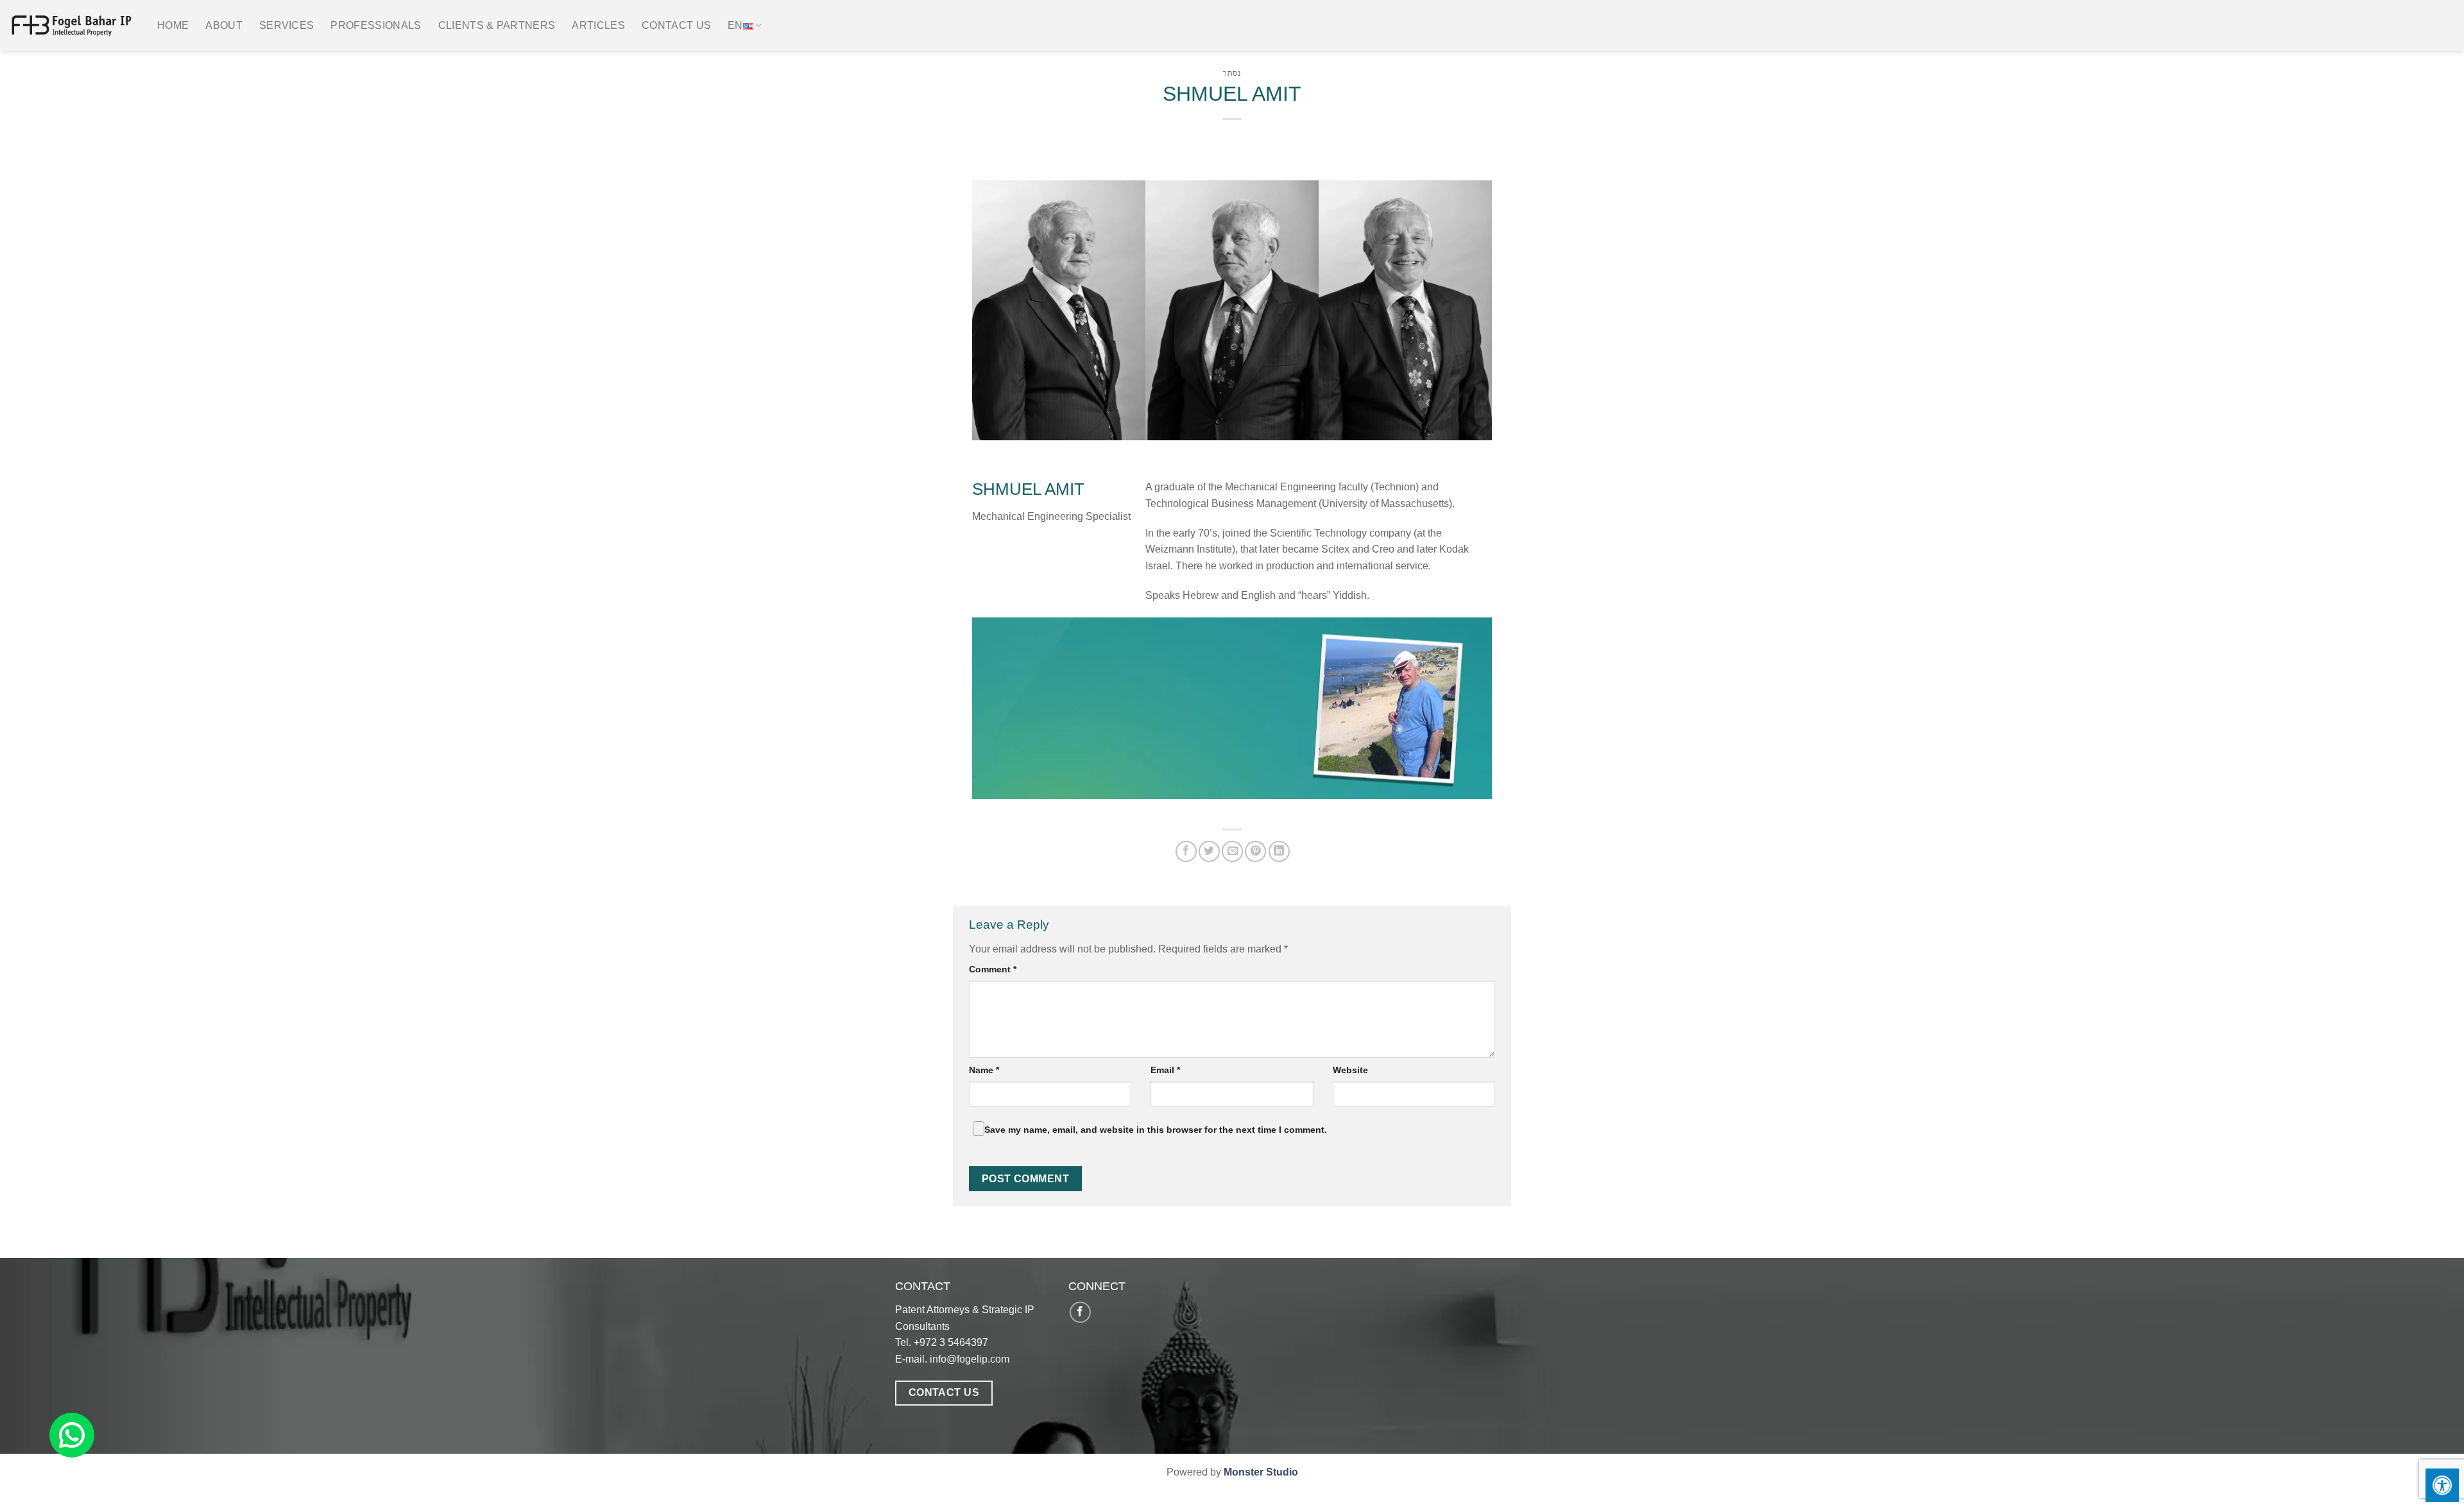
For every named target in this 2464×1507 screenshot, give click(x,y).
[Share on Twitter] (1209, 851)
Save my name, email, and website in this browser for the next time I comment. (1156, 1130)
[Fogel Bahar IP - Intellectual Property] (74, 26)
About (224, 25)
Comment (993, 969)
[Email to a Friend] (1232, 851)
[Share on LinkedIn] (1279, 851)
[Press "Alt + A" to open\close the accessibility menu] (2442, 1485)
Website (1350, 1070)
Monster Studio (1261, 1472)
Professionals (376, 25)
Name (984, 1070)
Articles (598, 25)
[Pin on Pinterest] (1255, 851)
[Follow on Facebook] (1080, 1312)
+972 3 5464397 (951, 1342)
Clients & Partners (497, 25)
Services (287, 25)
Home (173, 25)
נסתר (1232, 73)
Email (1165, 1070)
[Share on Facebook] (1186, 851)
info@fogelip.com (970, 1359)
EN (735, 25)
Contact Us (676, 25)
